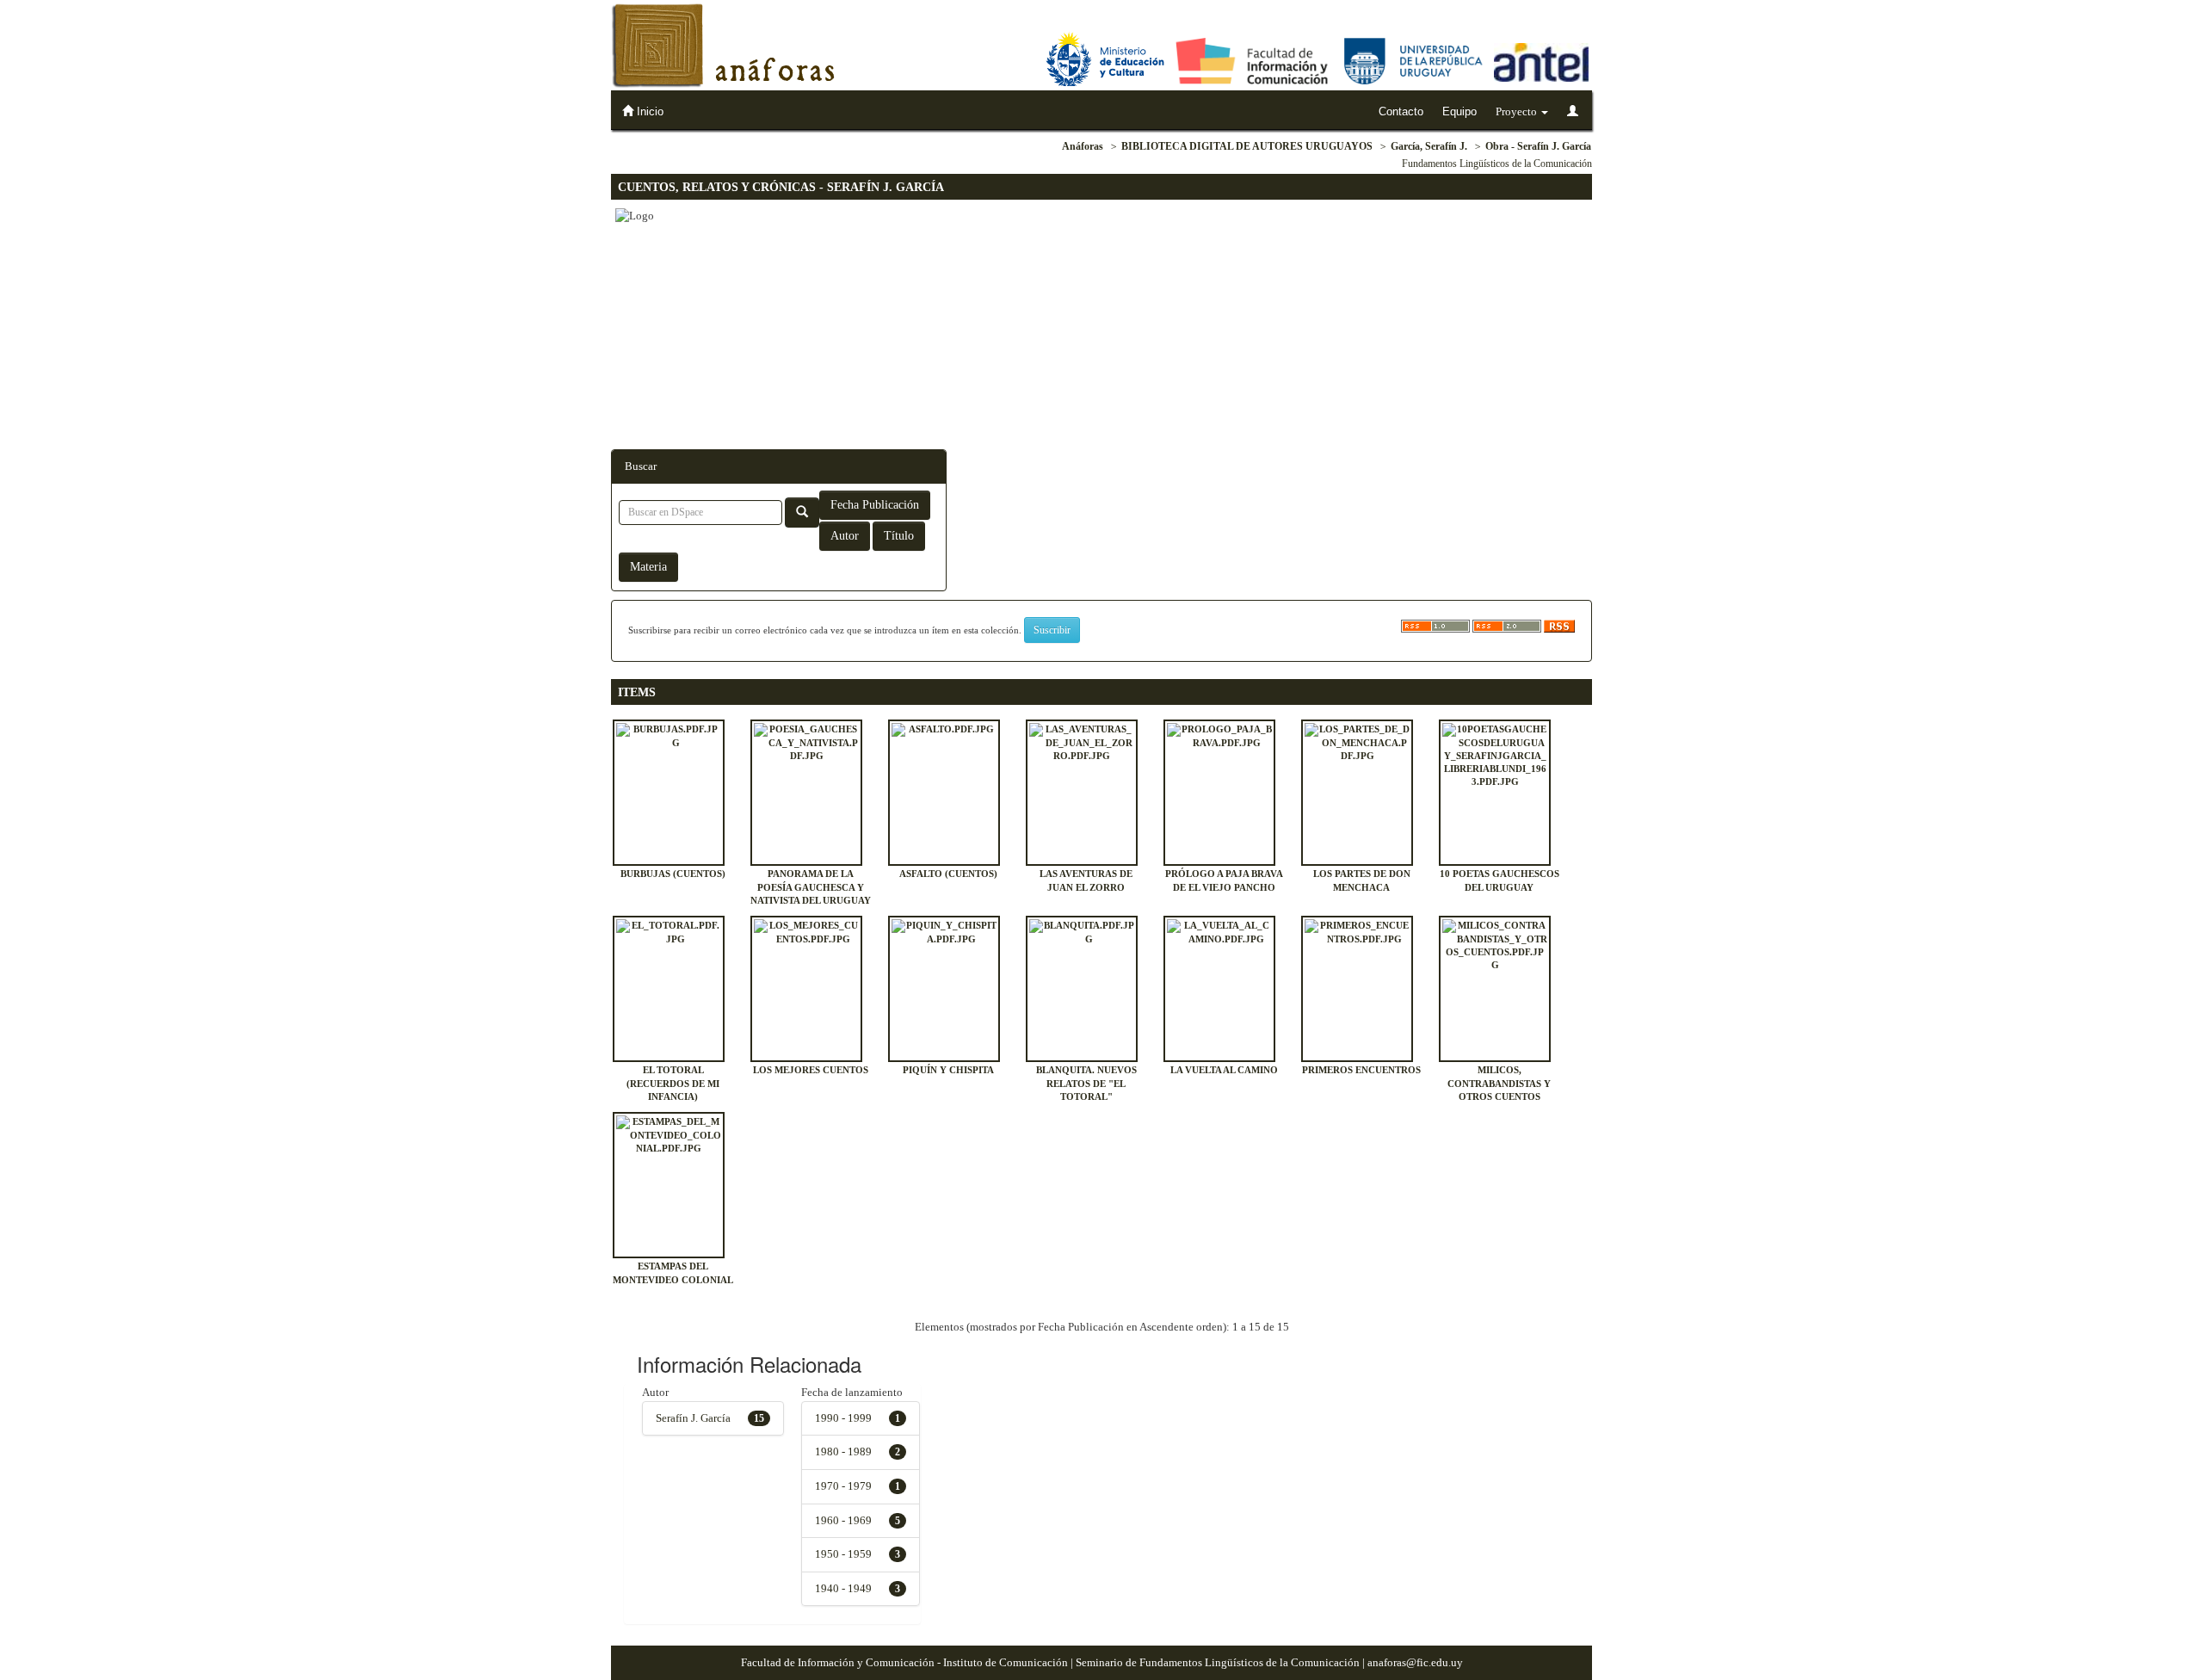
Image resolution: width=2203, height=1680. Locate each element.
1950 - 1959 (843, 1554)
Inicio (648, 111)
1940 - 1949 (843, 1588)
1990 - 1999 (843, 1418)
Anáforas (1083, 146)
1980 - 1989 (843, 1451)
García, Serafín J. (1429, 146)
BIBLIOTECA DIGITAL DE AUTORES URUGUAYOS (1247, 146)
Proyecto (1518, 111)
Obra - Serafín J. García (1538, 146)
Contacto (1401, 111)
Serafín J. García (693, 1418)
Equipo (1459, 111)
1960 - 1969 (843, 1520)
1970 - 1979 (843, 1486)
